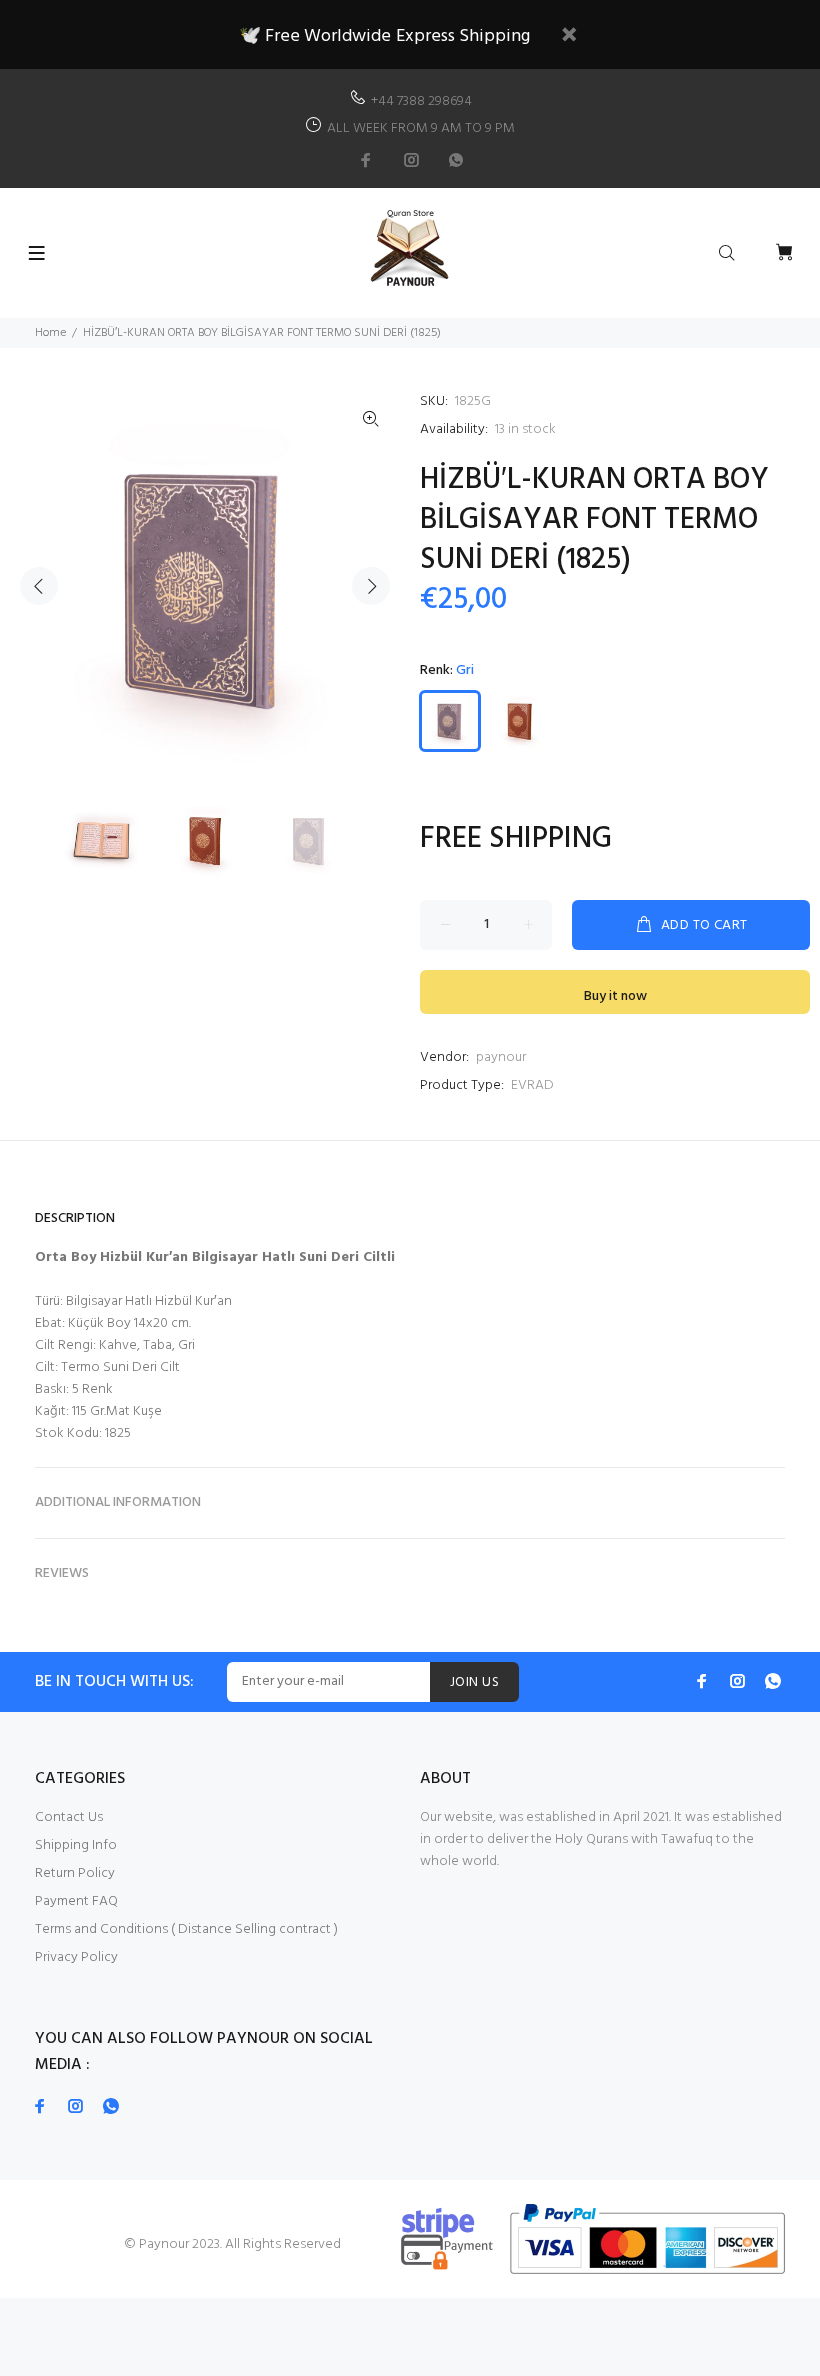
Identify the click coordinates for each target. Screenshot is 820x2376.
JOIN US (474, 1682)
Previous (39, 586)
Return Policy (75, 1873)
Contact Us (69, 1817)
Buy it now (615, 996)
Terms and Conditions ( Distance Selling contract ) (186, 1929)
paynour (501, 1057)
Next (371, 586)
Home (50, 333)
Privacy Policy (76, 1957)
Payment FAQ (76, 1901)
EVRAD (532, 1085)
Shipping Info (76, 1845)
